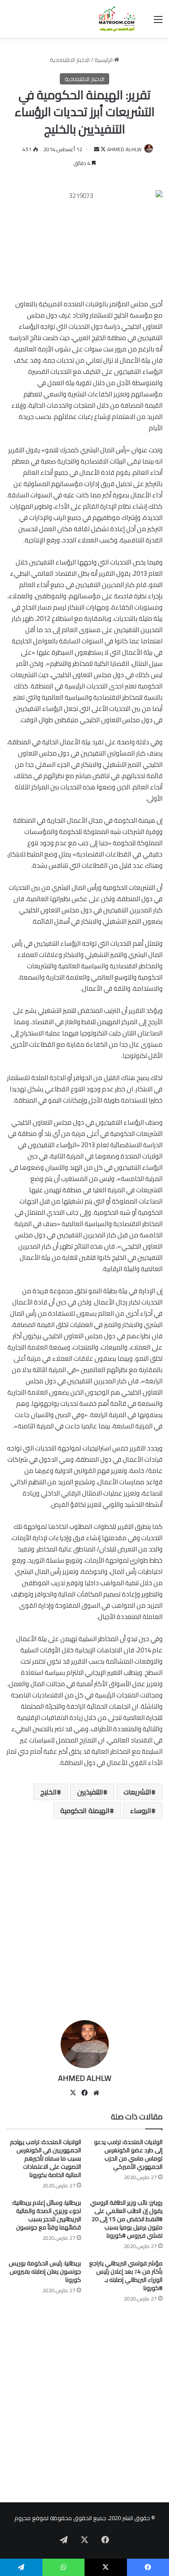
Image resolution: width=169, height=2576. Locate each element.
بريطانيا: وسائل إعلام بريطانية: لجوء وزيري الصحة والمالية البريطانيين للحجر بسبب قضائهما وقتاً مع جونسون (46, 2215)
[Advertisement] (84, 1923)
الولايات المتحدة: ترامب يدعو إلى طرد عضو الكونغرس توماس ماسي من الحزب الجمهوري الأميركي (128, 2154)
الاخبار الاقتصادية (70, 60)
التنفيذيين (90, 1792)
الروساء (141, 1810)
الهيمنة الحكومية (85, 1810)
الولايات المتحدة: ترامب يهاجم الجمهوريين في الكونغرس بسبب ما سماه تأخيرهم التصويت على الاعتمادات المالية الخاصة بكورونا (45, 2158)
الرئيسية (104, 60)
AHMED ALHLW (124, 149)
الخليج (49, 1792)
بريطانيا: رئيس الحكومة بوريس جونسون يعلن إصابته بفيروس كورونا (45, 2271)
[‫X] (73, 2093)
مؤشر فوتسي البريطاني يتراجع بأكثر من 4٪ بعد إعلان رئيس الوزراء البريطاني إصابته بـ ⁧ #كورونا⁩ (126, 2276)
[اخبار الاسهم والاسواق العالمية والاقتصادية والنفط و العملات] (113, 19)
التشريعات (137, 1792)
